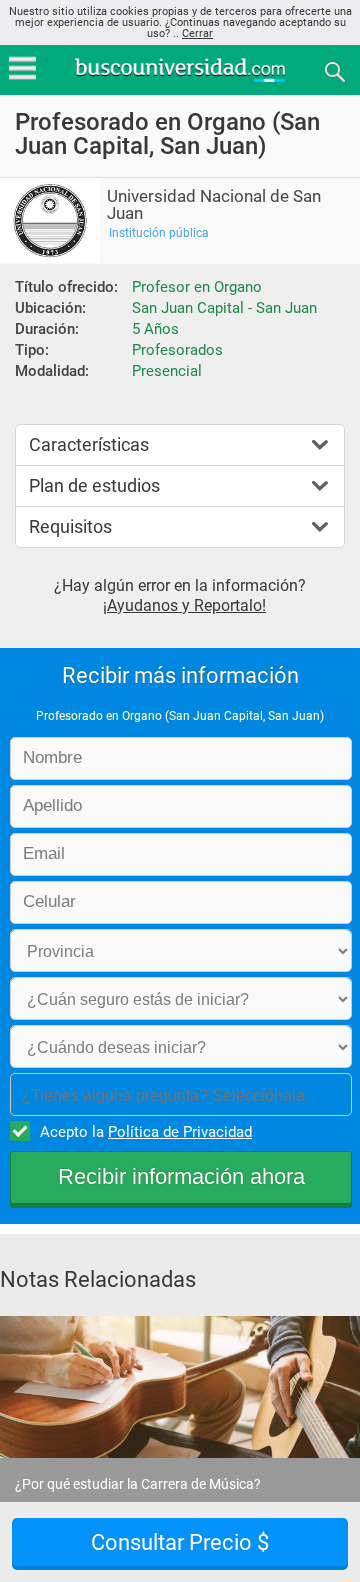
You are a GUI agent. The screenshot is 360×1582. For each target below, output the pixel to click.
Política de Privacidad (180, 1132)
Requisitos (70, 526)
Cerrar (197, 33)
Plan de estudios (94, 485)
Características (89, 444)
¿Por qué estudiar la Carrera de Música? (138, 1484)
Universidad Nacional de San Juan (214, 205)
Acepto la (146, 1132)
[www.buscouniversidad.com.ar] (180, 79)
